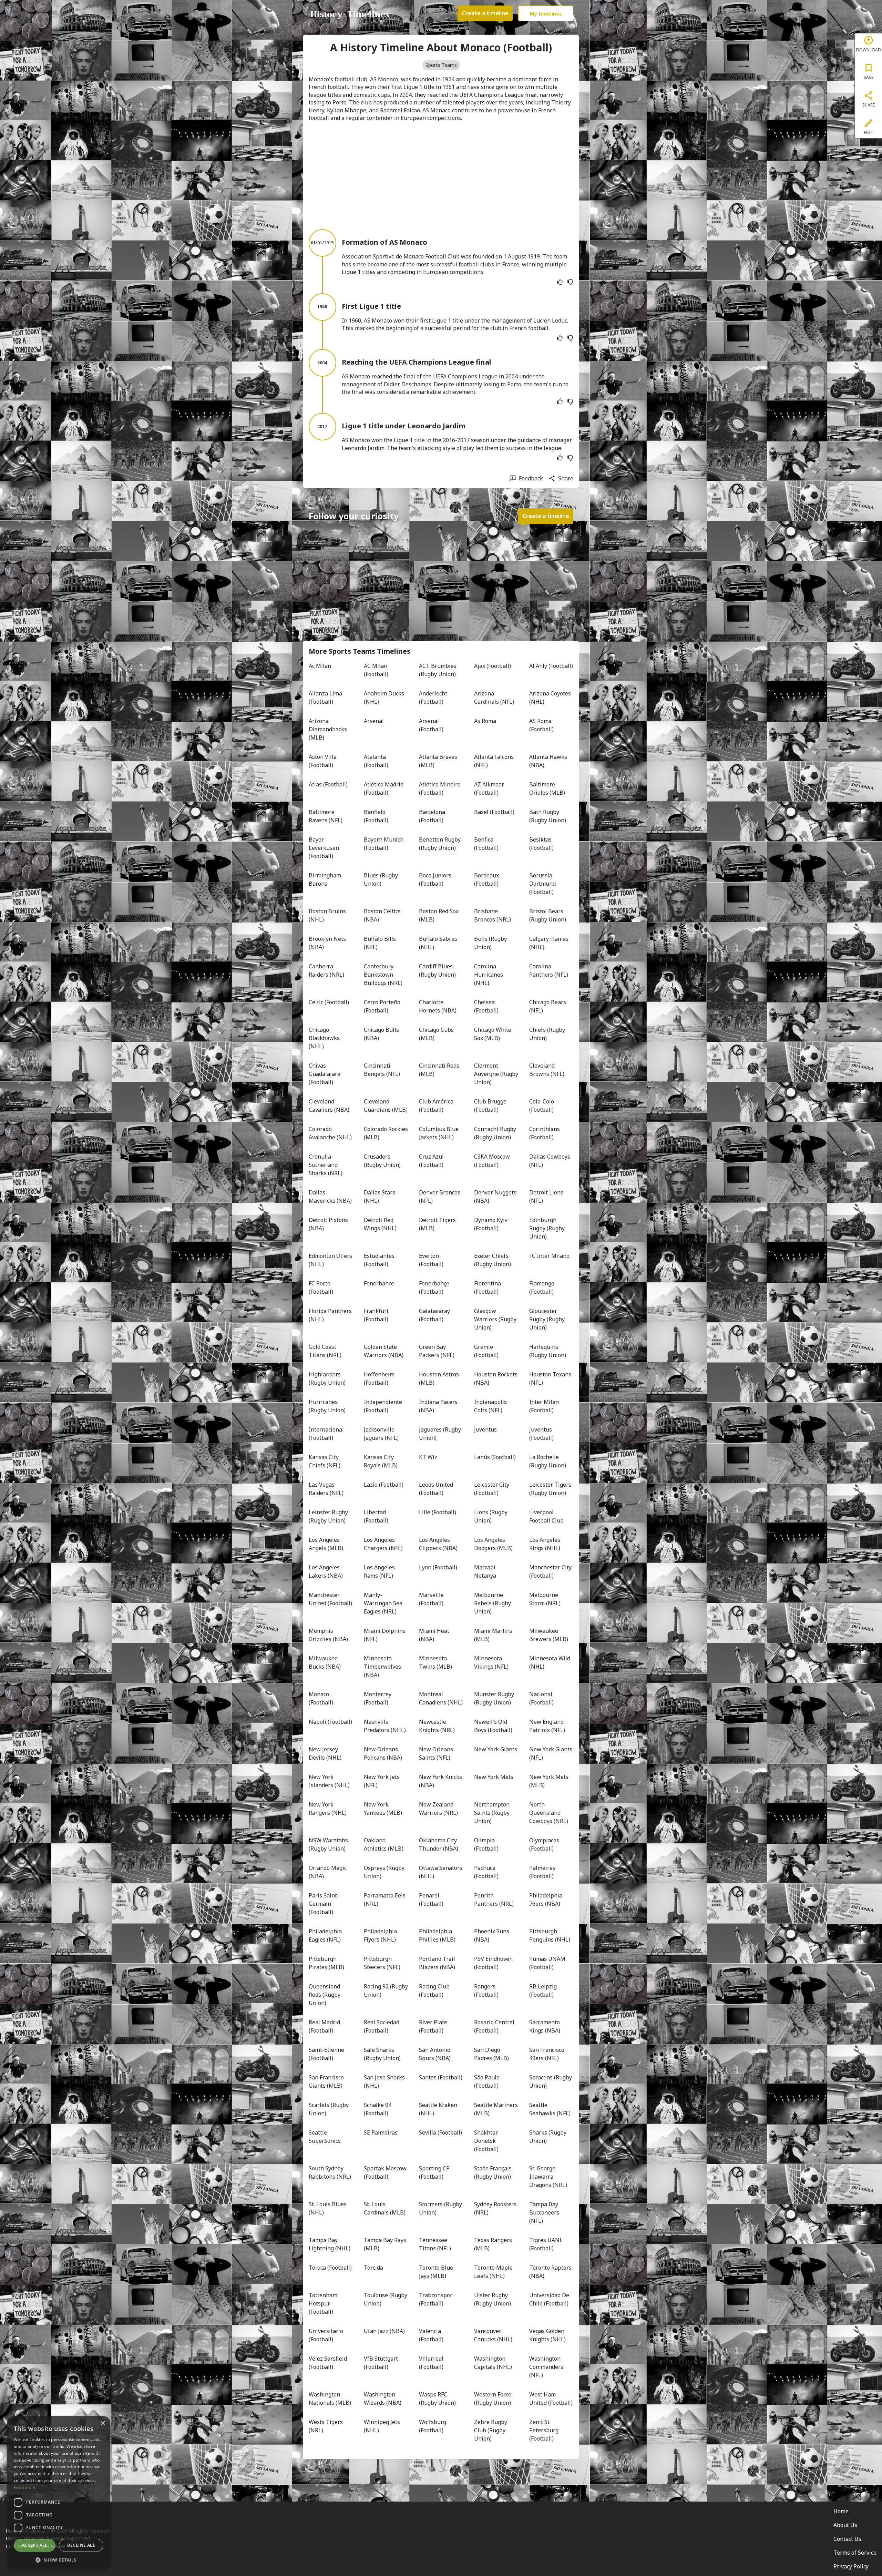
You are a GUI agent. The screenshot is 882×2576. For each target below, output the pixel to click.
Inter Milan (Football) (545, 1406)
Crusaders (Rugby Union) (382, 1161)
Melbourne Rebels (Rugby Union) (493, 1603)
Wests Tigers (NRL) (326, 2426)
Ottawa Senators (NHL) (441, 1872)
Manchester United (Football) (330, 1599)
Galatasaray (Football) (435, 1315)
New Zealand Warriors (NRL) (438, 1809)
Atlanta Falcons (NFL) (495, 761)
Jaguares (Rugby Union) (441, 1434)
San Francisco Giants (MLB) (327, 2081)
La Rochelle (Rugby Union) (548, 1461)
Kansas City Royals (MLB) (381, 1461)
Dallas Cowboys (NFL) (550, 1161)
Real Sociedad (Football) (382, 2026)
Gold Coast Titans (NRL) (325, 1351)
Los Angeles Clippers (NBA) (438, 1544)
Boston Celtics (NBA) (383, 915)
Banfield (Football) (376, 816)
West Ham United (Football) (551, 2399)
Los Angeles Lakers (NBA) (326, 1571)
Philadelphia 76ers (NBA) (546, 1900)
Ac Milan (320, 666)
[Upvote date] (560, 282)
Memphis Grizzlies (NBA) (328, 1635)
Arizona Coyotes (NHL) (551, 698)
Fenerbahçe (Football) (435, 1287)
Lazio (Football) (384, 1485)
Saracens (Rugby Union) (551, 2081)
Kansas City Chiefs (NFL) (325, 1461)
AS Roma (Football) (541, 725)
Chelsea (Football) (486, 1006)
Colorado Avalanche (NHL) (330, 1133)
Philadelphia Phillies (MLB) (437, 1935)
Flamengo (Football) (542, 1287)
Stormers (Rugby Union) (441, 2208)
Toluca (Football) (330, 2268)
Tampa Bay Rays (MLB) (386, 2244)
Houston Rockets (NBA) (496, 1378)
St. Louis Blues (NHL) (328, 2208)
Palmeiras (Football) (543, 1872)
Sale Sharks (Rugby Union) (382, 2054)
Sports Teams (441, 65)
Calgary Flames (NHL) (550, 943)
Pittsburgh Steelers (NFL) (382, 1963)
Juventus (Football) (541, 1434)
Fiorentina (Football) (488, 1287)
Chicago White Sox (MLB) (493, 1034)
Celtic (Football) (329, 1002)
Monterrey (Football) (378, 1698)
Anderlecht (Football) (434, 698)
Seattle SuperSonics (325, 2137)
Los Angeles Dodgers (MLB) (493, 1544)
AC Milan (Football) (376, 670)
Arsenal (374, 721)
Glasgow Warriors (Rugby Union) (496, 1319)
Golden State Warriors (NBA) (384, 1351)
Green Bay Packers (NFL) (437, 1351)
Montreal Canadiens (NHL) (441, 1698)
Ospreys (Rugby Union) (385, 1872)
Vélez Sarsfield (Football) (329, 2363)
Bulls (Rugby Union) (491, 943)
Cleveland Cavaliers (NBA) (329, 1106)
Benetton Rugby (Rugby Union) (440, 844)
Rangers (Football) (486, 1990)
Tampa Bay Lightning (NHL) (330, 2244)
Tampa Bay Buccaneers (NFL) (545, 2212)
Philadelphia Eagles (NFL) (326, 1935)
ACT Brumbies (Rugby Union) (438, 670)
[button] (59, 2559)
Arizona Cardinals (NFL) (494, 698)
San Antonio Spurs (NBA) (435, 2054)
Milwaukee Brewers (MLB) (549, 1635)
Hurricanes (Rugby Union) (327, 1406)
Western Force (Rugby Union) (493, 2399)
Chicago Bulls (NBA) (382, 1034)
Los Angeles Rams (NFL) (380, 1571)
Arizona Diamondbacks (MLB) (329, 729)
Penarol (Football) (431, 1900)
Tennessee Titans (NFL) (435, 2244)
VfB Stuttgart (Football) (382, 2363)
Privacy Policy (851, 2566)
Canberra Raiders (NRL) (326, 970)
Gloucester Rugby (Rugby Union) (548, 1319)
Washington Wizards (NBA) (383, 2399)
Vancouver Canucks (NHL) (493, 2335)
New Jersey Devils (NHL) (325, 1753)
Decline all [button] (81, 2545)
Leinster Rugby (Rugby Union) (329, 1516)
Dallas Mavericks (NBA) (330, 1197)
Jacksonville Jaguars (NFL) (381, 1434)
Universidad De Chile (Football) (550, 2299)
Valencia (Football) (431, 2335)
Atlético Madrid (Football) (384, 788)
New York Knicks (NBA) (441, 1781)
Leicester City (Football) (492, 1489)
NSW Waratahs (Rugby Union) (329, 1844)
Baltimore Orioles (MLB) (547, 788)
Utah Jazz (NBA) (384, 2331)
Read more (25, 2487)
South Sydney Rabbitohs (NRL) (330, 2172)
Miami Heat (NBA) (435, 1635)
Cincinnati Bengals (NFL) (382, 1070)
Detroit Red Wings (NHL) (380, 1224)
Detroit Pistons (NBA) (329, 1224)
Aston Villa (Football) (323, 761)
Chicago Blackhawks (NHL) (325, 1038)
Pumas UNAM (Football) (548, 1963)
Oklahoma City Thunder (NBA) (439, 1844)
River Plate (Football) (434, 2026)
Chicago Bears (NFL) (548, 1006)
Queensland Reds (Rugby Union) (325, 1995)
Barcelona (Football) (433, 816)
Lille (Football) (438, 1512)
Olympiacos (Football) (545, 1844)
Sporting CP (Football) (435, 2172)
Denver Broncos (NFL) (440, 1197)
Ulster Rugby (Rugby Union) (493, 2299)
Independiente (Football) (384, 1406)
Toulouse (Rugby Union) (386, 2299)
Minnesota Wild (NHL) (550, 1662)
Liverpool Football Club (546, 1516)
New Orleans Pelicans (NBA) (383, 1753)
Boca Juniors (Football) (436, 879)
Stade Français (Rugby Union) (494, 2172)
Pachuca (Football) (486, 1872)
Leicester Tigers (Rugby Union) (551, 1489)
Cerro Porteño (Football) (383, 1006)
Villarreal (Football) (432, 2363)
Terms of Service (855, 2553)
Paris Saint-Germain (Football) (324, 1904)
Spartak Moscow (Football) (386, 2172)
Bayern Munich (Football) (384, 844)
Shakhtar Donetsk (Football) (487, 2141)
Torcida (373, 2268)
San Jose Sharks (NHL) (385, 2081)
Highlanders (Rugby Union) (327, 1378)
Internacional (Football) (327, 1434)
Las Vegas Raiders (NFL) (326, 1489)
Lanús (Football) (495, 1457)
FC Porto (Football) (321, 1287)
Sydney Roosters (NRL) (496, 2208)
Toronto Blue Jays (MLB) (437, 2272)
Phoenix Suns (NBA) (492, 1935)
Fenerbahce (379, 1283)
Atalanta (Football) (376, 761)
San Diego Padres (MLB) (491, 2054)
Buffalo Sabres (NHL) (439, 943)
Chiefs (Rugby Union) (548, 1034)
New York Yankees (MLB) (383, 1809)
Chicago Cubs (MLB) (437, 1034)
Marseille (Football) (432, 1599)
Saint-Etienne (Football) (327, 2054)
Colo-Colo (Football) (542, 1106)
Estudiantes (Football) (380, 1260)
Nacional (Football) (541, 1698)
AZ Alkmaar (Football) (490, 788)
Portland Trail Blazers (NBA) (438, 1963)
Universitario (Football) (327, 2335)
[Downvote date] (570, 282)
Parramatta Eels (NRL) (385, 1900)
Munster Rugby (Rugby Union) (495, 1698)
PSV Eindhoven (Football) (494, 1963)
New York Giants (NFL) (551, 1753)
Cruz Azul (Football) (432, 1161)
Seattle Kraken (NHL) (439, 2109)
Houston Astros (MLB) (440, 1378)
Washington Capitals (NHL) (493, 2363)
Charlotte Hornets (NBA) (438, 1006)
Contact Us (847, 2539)
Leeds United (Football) (437, 1489)
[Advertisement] (441, 175)
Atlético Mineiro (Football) (440, 788)
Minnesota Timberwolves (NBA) (383, 1667)
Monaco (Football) (321, 1698)
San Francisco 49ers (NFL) (547, 2054)
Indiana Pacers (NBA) (439, 1406)
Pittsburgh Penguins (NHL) (550, 1935)
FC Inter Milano (549, 1256)
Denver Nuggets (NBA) (496, 1197)
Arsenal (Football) (431, 725)
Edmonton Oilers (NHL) (331, 1260)
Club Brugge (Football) (491, 1106)
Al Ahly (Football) (551, 666)
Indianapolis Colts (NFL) (491, 1406)
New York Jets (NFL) (382, 1781)
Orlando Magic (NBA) (328, 1872)
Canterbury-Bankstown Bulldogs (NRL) (383, 975)
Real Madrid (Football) (325, 2026)
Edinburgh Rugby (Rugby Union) (548, 1228)
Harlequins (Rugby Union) (548, 1351)
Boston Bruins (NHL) (328, 915)
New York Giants (496, 1749)
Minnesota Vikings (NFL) (491, 1662)
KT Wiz (428, 1457)
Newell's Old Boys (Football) (493, 1726)
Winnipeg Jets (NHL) (383, 2426)
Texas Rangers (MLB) (494, 2244)
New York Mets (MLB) (550, 1781)
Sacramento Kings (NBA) (545, 2026)
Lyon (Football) (438, 1567)
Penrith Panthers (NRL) (494, 1900)
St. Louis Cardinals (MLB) (385, 2208)
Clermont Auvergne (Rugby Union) (496, 1074)
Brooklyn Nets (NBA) (328, 943)
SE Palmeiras (381, 2132)
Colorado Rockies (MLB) (386, 1133)
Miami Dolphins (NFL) (385, 1635)
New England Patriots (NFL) (547, 1726)
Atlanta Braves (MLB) (439, 761)
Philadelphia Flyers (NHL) (381, 1935)
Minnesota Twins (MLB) (435, 1662)
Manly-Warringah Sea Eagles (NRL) (384, 1603)
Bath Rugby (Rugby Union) (548, 816)
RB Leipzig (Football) (544, 1990)
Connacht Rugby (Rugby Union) (496, 1133)
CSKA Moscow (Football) (493, 1161)
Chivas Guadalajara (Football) (325, 1074)
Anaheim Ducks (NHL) (385, 698)
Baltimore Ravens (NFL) (326, 816)
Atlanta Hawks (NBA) (549, 761)
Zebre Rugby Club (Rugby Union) (491, 2430)
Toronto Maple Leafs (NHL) (494, 2272)
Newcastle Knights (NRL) (437, 1726)
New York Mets (494, 1777)
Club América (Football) (437, 1106)
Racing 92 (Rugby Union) (386, 1990)
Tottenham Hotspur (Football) (324, 2303)
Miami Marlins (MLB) (494, 1635)
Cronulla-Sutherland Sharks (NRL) (326, 1165)
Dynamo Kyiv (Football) (491, 1224)
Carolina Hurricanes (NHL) (489, 975)
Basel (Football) (494, 812)
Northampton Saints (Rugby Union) (493, 1813)
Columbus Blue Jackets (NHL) (439, 1133)
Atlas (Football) (328, 784)
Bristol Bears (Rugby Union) (548, 915)
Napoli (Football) (330, 1722)
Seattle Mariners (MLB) (496, 2109)
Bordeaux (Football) (487, 879)
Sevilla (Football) (440, 2132)
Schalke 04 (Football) (378, 2109)
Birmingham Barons (326, 879)
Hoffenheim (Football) (380, 1378)
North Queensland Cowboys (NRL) (549, 1813)
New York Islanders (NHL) (329, 1781)
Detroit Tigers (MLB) (438, 1224)
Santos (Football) (441, 2077)
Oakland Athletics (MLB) (384, 1844)
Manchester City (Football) (551, 1571)
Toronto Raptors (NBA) (551, 2272)
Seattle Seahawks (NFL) (550, 2109)
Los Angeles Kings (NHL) (545, 1544)
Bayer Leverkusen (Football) (325, 848)
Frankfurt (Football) (377, 1315)
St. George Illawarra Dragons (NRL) (548, 2177)
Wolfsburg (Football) (433, 2426)
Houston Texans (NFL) (551, 1378)
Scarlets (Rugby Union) (329, 2109)
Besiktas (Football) (541, 844)
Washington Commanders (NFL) (547, 2367)
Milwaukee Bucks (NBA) (325, 1662)
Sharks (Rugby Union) (548, 2137)
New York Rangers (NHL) (328, 1809)
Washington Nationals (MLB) (330, 2399)
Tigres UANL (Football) (547, 2244)
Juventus (485, 1429)
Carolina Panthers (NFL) (549, 970)
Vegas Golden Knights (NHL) (547, 2335)
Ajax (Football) (493, 666)
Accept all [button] (35, 2545)
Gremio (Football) (486, 1351)
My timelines (546, 13)
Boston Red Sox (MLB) (439, 915)
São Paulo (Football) (488, 2081)
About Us (845, 2525)
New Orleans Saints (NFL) (437, 1753)
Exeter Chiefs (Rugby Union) (493, 1260)
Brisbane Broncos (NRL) (493, 915)
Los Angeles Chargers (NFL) (383, 1544)
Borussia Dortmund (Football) (543, 884)
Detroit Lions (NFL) (547, 1197)
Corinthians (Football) (545, 1133)
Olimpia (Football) (486, 1844)
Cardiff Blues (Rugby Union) (437, 970)
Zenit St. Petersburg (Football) (545, 2430)
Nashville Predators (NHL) (385, 1726)
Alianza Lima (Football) (326, 698)
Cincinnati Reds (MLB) (440, 1070)
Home (841, 2511)
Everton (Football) (431, 1260)
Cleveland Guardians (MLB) (386, 1106)
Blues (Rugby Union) (382, 879)
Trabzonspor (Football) (436, 2299)
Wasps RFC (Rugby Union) (437, 2399)
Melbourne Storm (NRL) (545, 1599)
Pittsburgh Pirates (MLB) (326, 1963)
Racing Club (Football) (435, 1990)
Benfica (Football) (486, 844)
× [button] (102, 2424)
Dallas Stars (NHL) (380, 1197)
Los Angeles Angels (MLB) (326, 1544)
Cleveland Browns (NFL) (547, 1070)
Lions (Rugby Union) (491, 1516)
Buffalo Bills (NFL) (381, 943)
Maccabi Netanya (485, 1571)
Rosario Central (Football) (495, 2026)
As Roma (485, 721)
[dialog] (59, 2493)
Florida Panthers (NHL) (331, 1315)
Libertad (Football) (376, 1516)
